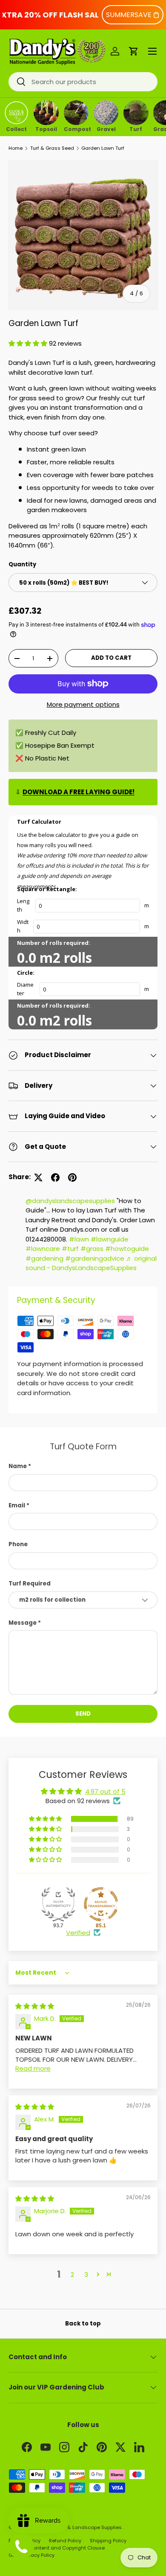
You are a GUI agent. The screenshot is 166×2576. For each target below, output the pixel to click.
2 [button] (72, 2274)
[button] (134, 51)
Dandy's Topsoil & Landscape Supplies (75, 2527)
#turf (70, 1249)
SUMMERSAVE (129, 15)
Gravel (106, 128)
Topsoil (46, 128)
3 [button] (86, 2274)
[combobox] (83, 82)
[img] (35, 2006)
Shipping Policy (108, 2541)
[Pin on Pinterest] (72, 1177)
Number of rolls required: (54, 943)
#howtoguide (127, 1249)
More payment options (83, 704)
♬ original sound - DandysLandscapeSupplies (91, 1263)
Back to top (83, 2324)
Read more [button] (33, 2068)
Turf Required (30, 1584)
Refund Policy (65, 2541)
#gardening (44, 1258)
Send (83, 1714)
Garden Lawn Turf (103, 148)
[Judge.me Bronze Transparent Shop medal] (101, 1904)
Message (23, 1623)
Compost (76, 128)
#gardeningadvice (95, 1258)
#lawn (79, 1239)
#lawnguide (110, 1239)
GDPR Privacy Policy (31, 2555)
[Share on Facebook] (55, 1177)
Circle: (26, 973)
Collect (16, 128)
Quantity (22, 564)
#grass (92, 1249)
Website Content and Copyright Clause (57, 2548)
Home (16, 148)
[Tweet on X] (38, 1177)
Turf (136, 128)
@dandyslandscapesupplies (70, 1201)
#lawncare (43, 1249)
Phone (18, 1544)
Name (18, 1466)
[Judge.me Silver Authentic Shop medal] (58, 1904)
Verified (78, 1933)
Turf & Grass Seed (52, 148)
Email (17, 1505)
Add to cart (111, 658)
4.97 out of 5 (105, 1791)
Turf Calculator (39, 822)
